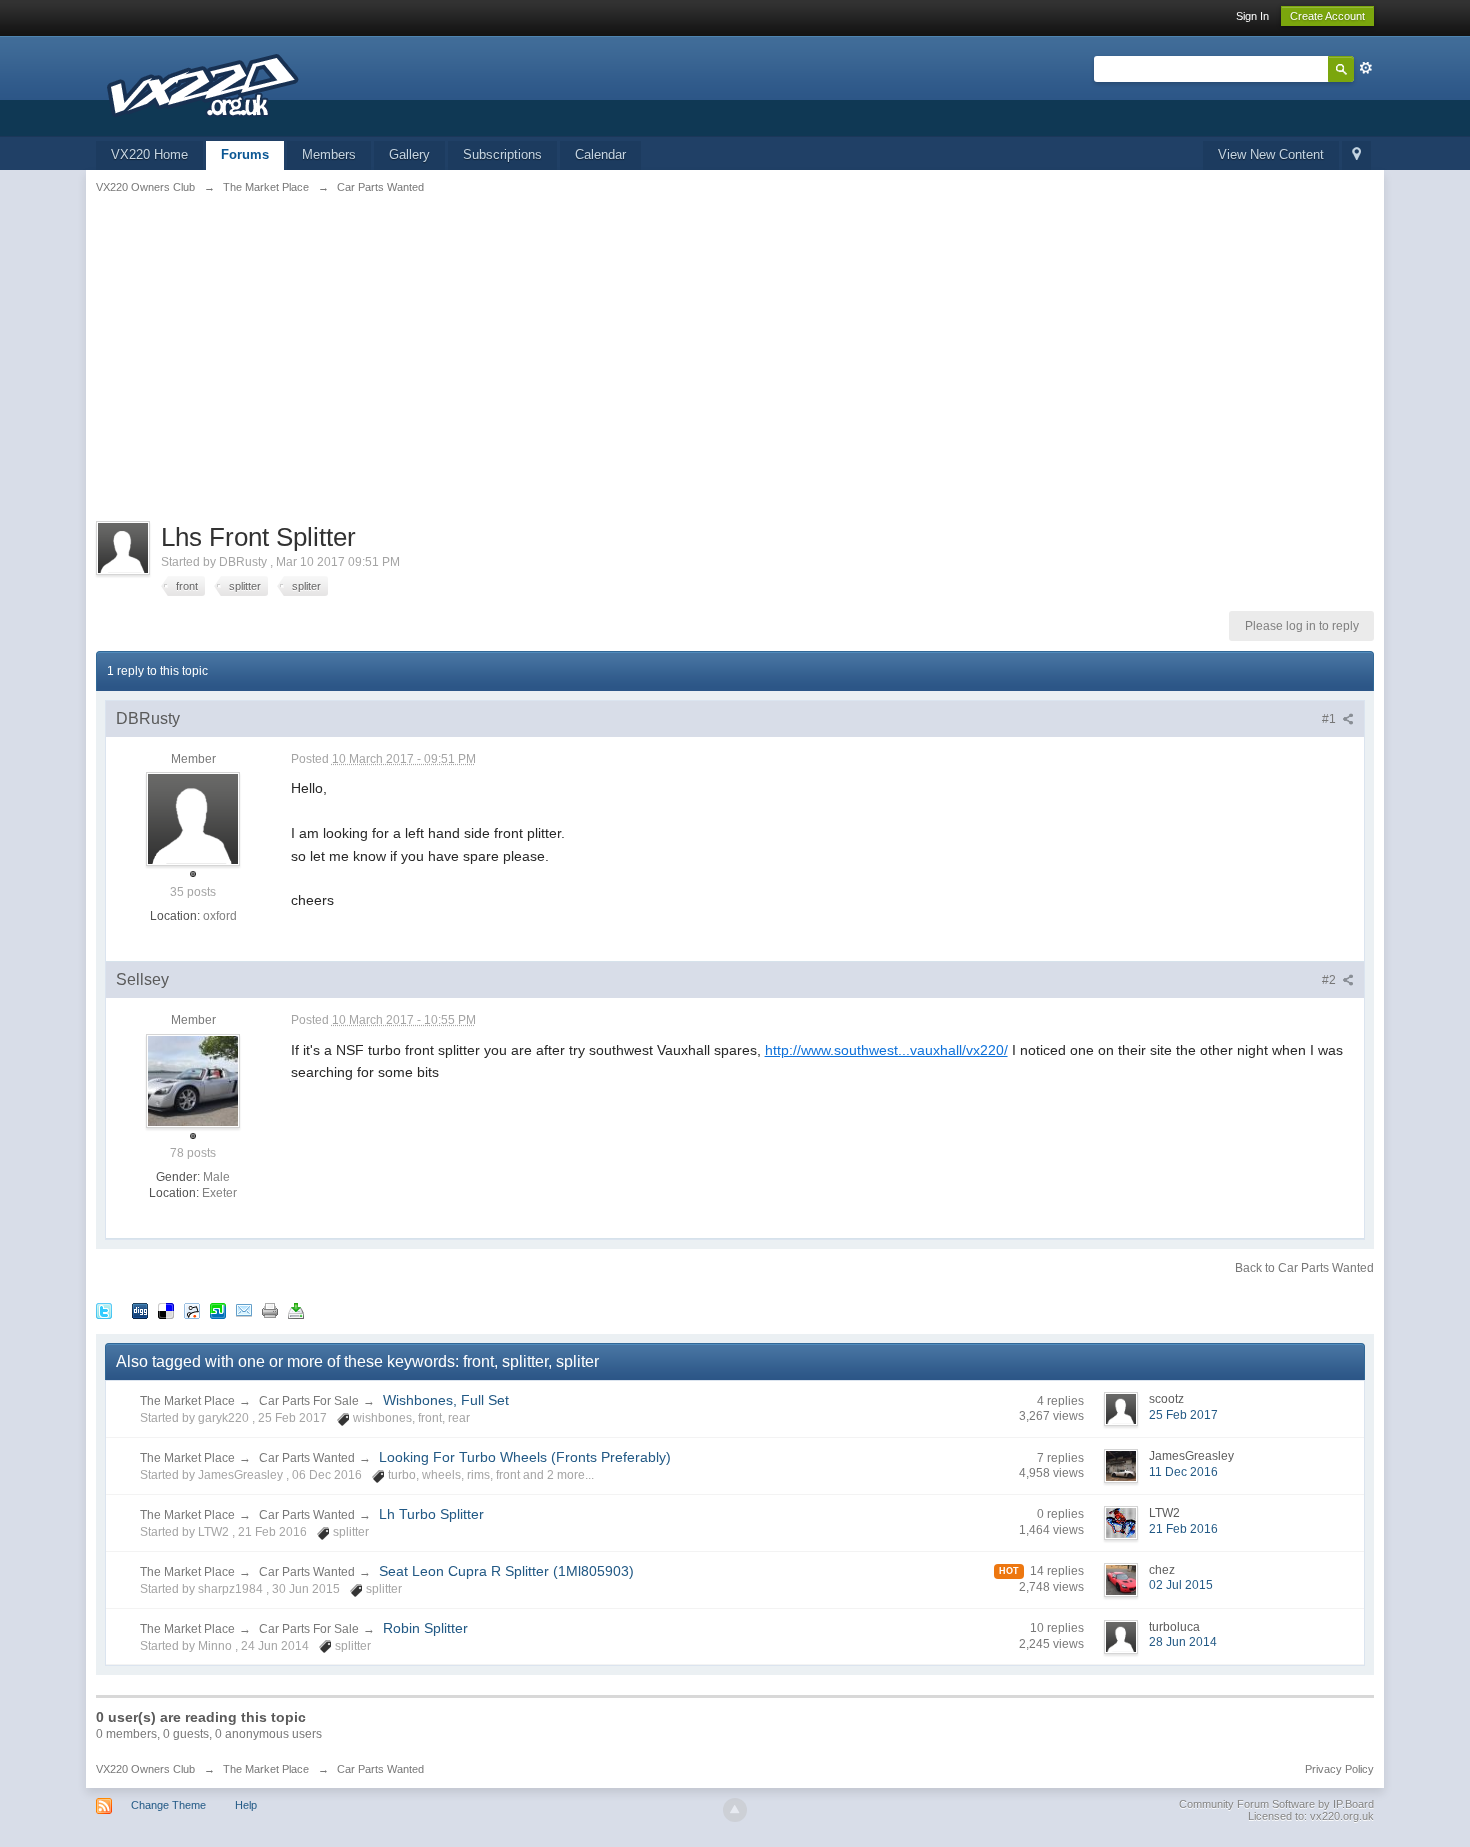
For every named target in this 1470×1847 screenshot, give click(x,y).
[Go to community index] (205, 84)
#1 (1330, 719)
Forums (245, 154)
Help (246, 1805)
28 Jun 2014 (1183, 1642)
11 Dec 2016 (1183, 1472)
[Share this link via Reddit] (192, 1310)
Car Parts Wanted (307, 1458)
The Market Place (187, 1401)
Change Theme (168, 1805)
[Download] (296, 1310)
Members (329, 154)
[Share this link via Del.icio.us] (166, 1310)
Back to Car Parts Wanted (1304, 1268)
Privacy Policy (1339, 1769)
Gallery (409, 154)
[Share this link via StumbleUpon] (218, 1310)
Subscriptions (502, 154)
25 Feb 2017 (1183, 1415)
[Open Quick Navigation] (1356, 155)
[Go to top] (735, 1810)
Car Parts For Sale (309, 1401)
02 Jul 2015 (1181, 1585)
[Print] (270, 1310)
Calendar (600, 154)
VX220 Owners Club (145, 1769)
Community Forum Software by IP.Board (1276, 1804)
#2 (1330, 980)
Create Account (1327, 16)
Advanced (1366, 68)
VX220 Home (149, 154)
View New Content (1271, 154)
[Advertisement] (735, 371)
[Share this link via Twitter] (104, 1310)
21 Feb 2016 (1183, 1529)
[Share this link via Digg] (140, 1310)
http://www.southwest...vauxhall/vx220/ (886, 1050)
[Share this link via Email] (244, 1310)
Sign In (1252, 16)
